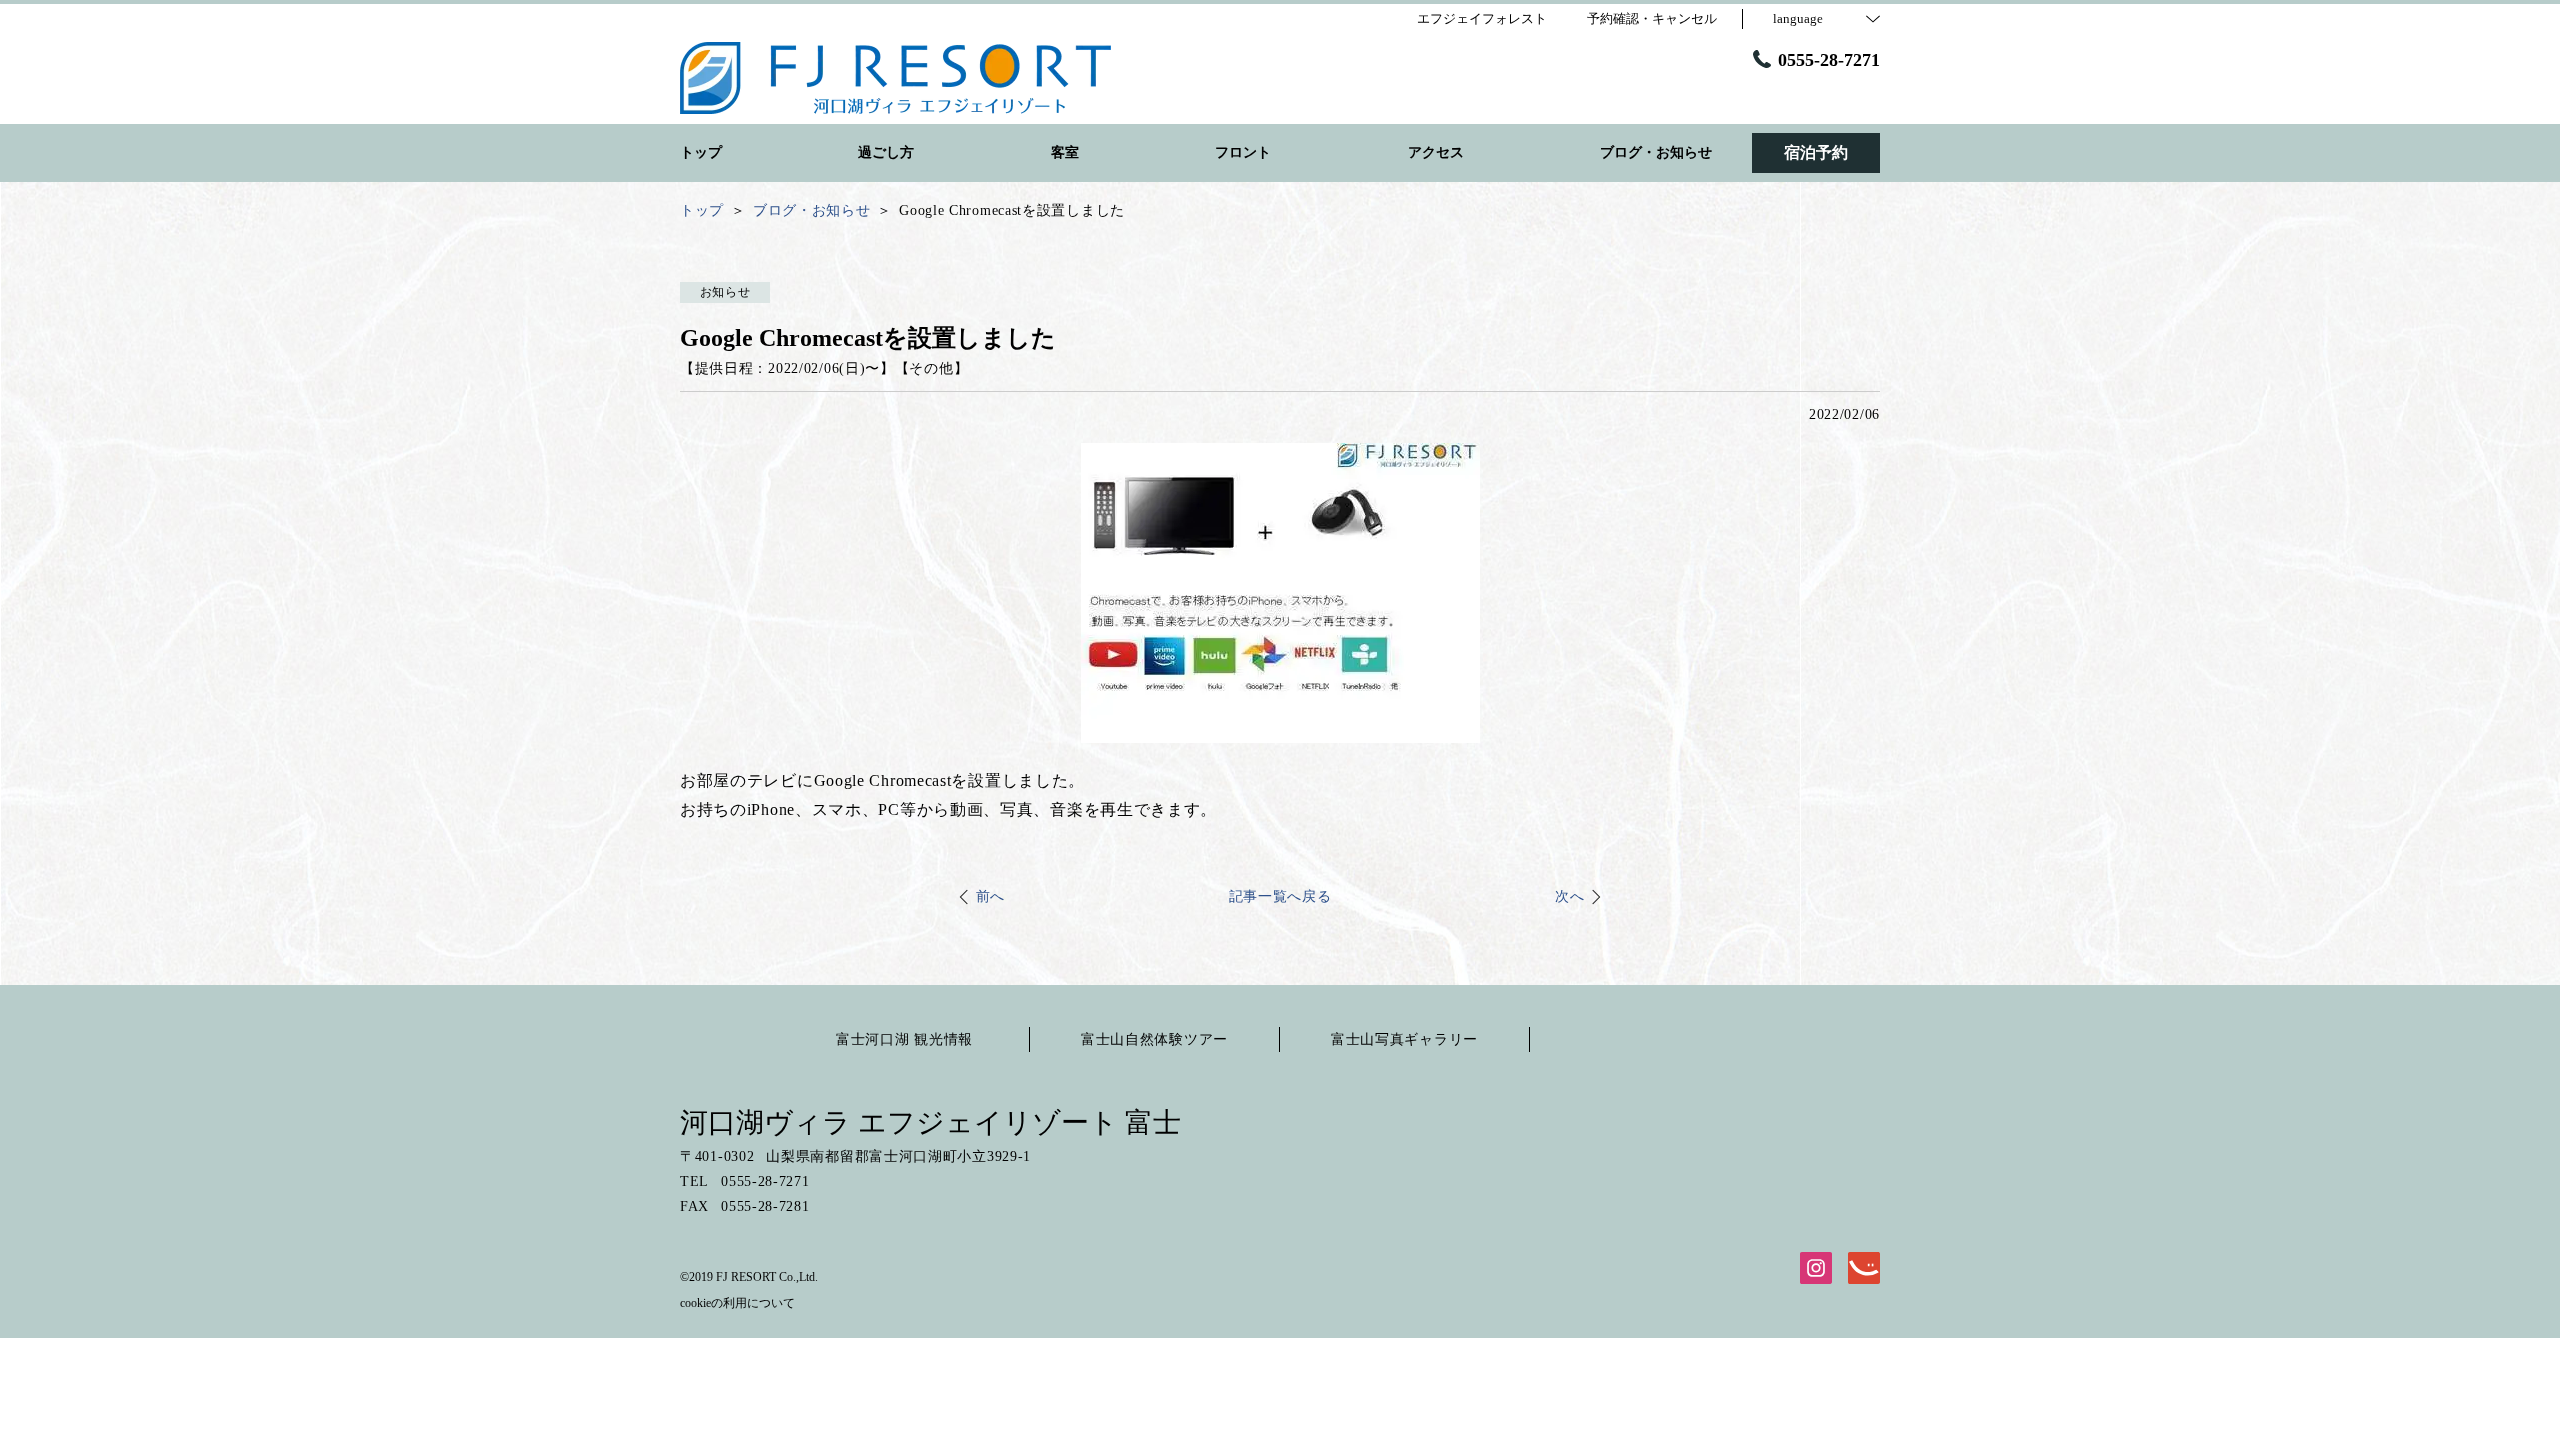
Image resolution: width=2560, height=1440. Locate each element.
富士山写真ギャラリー (1404, 1039)
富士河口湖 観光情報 (904, 1039)
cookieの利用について (737, 1303)
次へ (1569, 896)
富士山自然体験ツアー (1154, 1039)
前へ (990, 896)
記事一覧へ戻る (1280, 896)
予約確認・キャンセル (1652, 18)
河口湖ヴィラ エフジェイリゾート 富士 (930, 1122)
